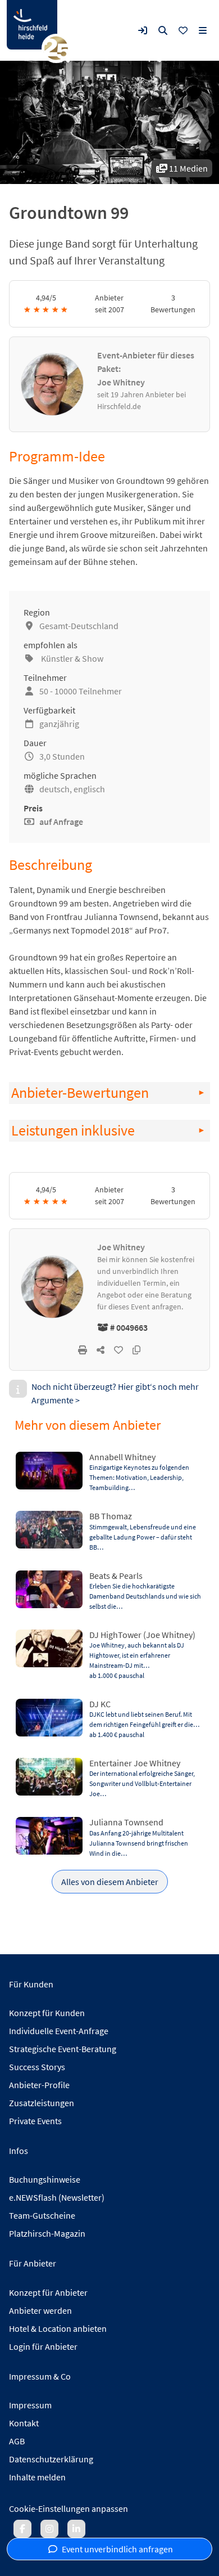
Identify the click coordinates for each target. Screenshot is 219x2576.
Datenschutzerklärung (51, 2459)
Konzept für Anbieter (48, 2292)
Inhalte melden (37, 2477)
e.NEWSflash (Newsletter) (57, 2197)
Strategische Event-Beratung (63, 2049)
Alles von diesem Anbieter (110, 1882)
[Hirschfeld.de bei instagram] (49, 2529)
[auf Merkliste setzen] (118, 1350)
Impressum (30, 2405)
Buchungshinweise (45, 2179)
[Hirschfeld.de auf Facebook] (22, 2529)
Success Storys (37, 2067)
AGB (17, 2441)
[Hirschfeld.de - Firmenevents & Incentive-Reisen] (32, 25)
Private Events (35, 2121)
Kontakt (24, 2423)
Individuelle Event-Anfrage (59, 2031)
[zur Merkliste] (183, 30)
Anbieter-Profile (39, 2085)
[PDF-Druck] (83, 1350)
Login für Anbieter (43, 2346)
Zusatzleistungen (42, 2103)
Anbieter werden (40, 2310)
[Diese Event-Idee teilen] (101, 1350)
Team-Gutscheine (42, 2215)
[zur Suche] (163, 30)
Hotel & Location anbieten (58, 2328)
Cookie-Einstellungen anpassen (69, 2508)
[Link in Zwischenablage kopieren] (136, 1350)
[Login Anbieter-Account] (143, 30)
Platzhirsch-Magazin (47, 2233)
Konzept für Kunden (47, 2013)
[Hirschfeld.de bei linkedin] (76, 2529)
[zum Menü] (203, 30)
